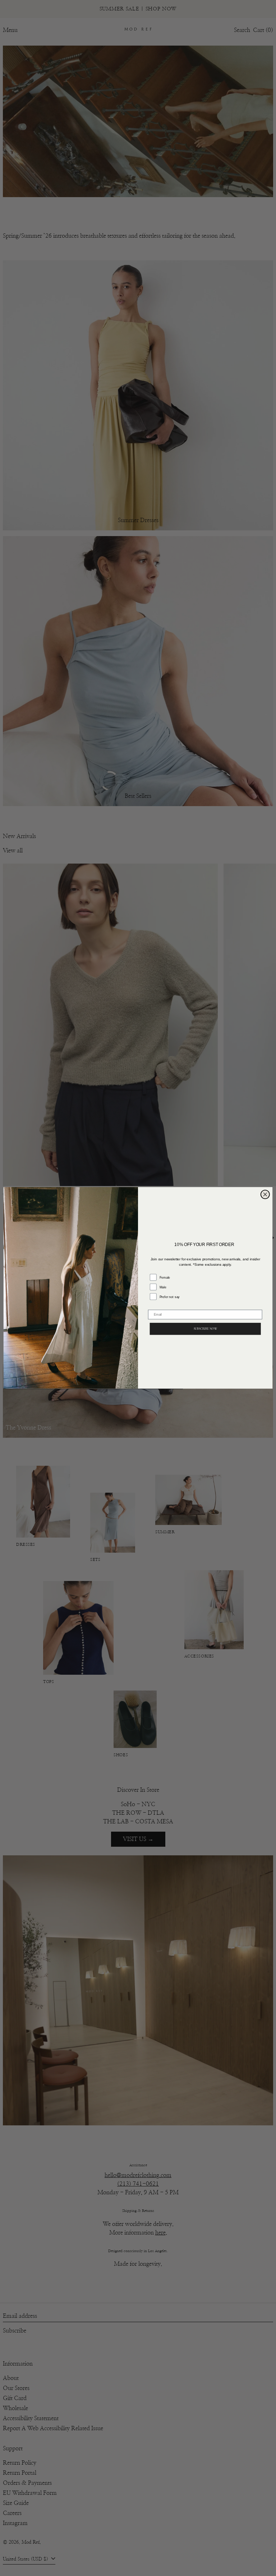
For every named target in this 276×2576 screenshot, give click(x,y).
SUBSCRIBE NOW (205, 1329)
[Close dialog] (265, 1195)
